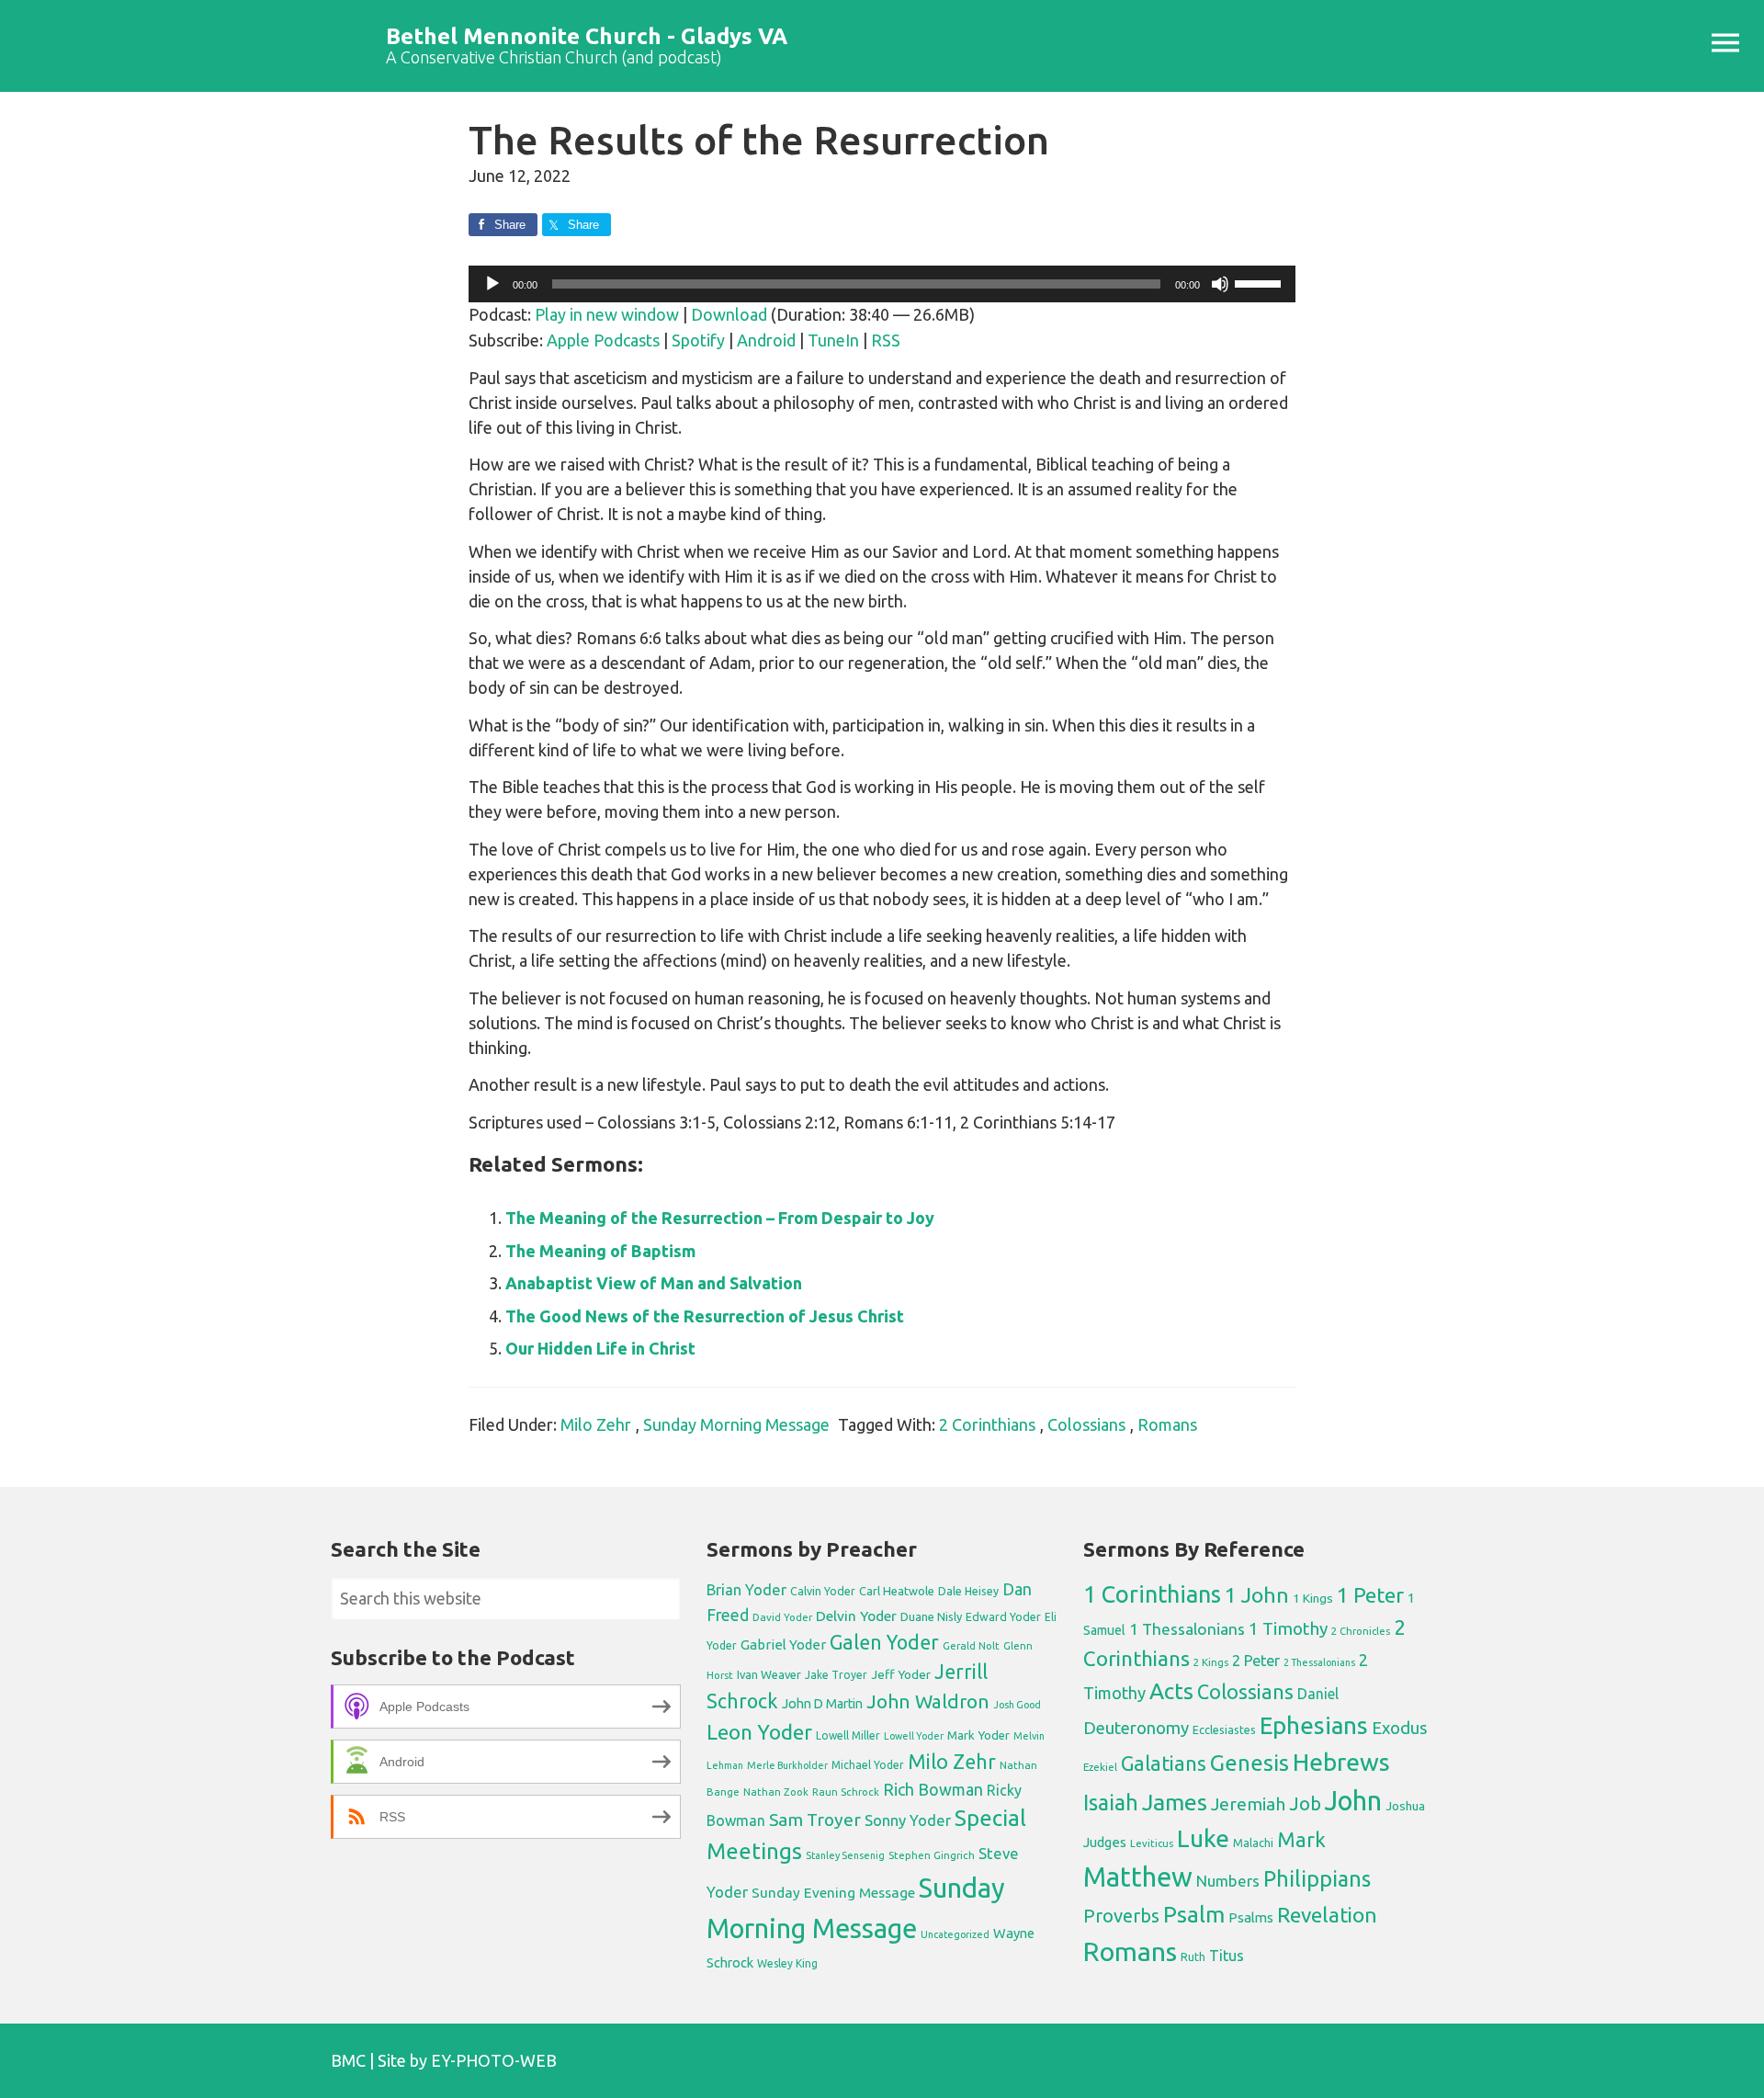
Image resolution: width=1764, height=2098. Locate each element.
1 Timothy (1288, 1628)
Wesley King (787, 1963)
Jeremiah (1248, 1804)
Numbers (1228, 1881)
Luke (1203, 1838)
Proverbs (1121, 1916)
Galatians (1164, 1763)
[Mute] (1220, 284)
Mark (1301, 1839)
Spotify (698, 340)
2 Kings (1211, 1662)
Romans (1167, 1424)
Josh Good (1017, 1705)
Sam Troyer (815, 1820)
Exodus (1400, 1728)
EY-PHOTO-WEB (494, 2060)
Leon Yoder (759, 1732)
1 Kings (1313, 1598)
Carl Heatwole (897, 1591)
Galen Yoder (884, 1642)
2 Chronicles (1361, 1631)
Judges (1105, 1842)
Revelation (1327, 1915)
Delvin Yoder (856, 1616)
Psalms (1251, 1917)
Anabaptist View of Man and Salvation (654, 1283)
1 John (1257, 1595)
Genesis (1249, 1763)
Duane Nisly (931, 1616)
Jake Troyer (836, 1675)
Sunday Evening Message (833, 1893)
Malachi (1253, 1843)
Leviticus (1152, 1843)
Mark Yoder (978, 1735)
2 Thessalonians (1319, 1662)
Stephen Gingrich (932, 1855)
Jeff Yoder (901, 1674)
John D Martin (822, 1704)
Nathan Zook (776, 1792)
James (1175, 1802)
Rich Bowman (933, 1789)
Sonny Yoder (908, 1820)
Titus (1227, 1956)
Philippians (1317, 1878)
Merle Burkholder (787, 1765)
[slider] (1261, 282)
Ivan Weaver (769, 1674)
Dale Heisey (968, 1591)
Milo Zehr (596, 1424)
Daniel (1318, 1694)
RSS (886, 340)
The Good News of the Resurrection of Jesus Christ (705, 1316)
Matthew (1138, 1877)
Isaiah (1111, 1802)
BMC (348, 2060)
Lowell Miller (848, 1735)
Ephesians (1314, 1725)
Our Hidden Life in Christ (600, 1348)
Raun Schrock (846, 1792)
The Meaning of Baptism (600, 1251)
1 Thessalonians (1187, 1629)
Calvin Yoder (823, 1591)
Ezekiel (1100, 1767)
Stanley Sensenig (845, 1855)
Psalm (1194, 1914)
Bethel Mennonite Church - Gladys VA (587, 36)
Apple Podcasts (603, 340)
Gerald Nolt (971, 1645)
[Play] (492, 284)
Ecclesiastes (1224, 1729)
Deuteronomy (1136, 1728)
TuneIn (833, 340)
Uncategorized (955, 1934)
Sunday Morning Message (736, 1424)
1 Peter (1370, 1595)
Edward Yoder (1003, 1616)
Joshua (1405, 1806)
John (1353, 1801)
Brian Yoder (746, 1590)
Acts (1171, 1691)
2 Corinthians (987, 1424)
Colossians (1086, 1424)
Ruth (1193, 1957)
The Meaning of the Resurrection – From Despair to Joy (720, 1218)
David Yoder (782, 1617)
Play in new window (607, 314)
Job (1305, 1803)
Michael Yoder (868, 1765)
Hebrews (1341, 1762)
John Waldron (928, 1701)
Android (766, 340)
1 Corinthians (1152, 1594)
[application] (882, 284)
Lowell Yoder (914, 1736)
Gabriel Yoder (783, 1644)
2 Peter (1256, 1661)
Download (729, 314)
